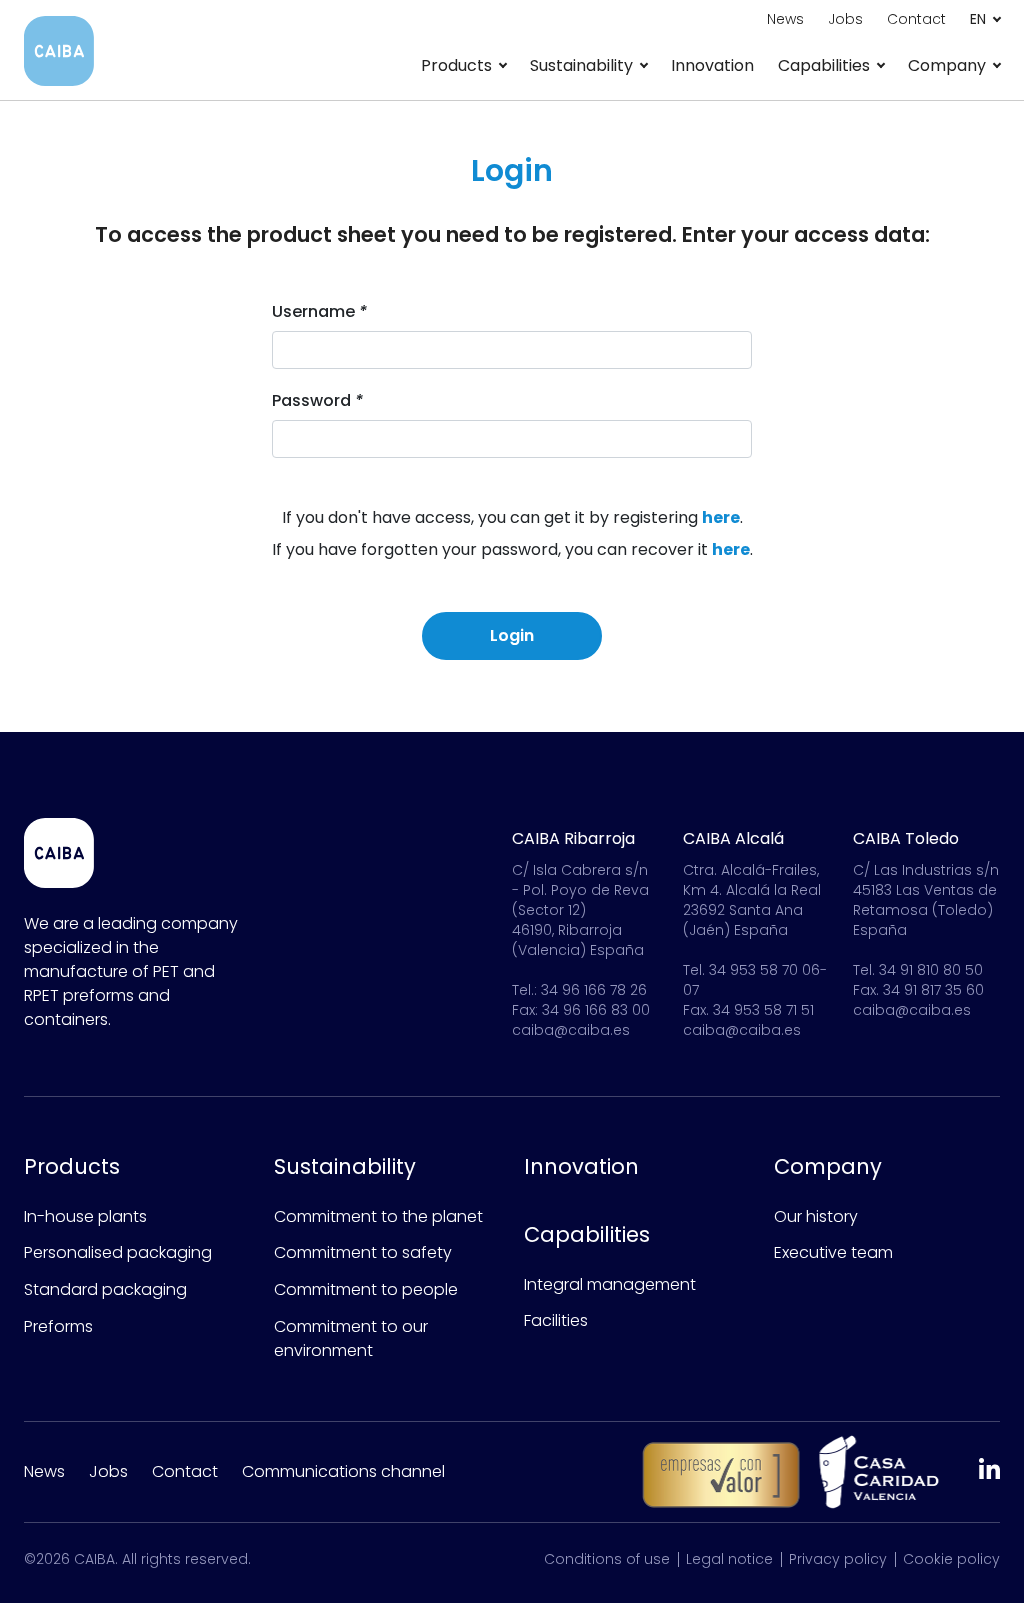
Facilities (556, 1320)
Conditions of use (607, 1559)
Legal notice (729, 1559)
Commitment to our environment (351, 1338)
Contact (185, 1471)
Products (72, 1166)
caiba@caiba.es (571, 1030)
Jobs (108, 1471)
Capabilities (587, 1234)
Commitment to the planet (378, 1216)
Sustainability (345, 1166)
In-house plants (85, 1216)
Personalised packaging (118, 1252)
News (44, 1471)
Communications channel (343, 1471)
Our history (816, 1216)
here (721, 517)
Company (828, 1166)
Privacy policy (838, 1559)
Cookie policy (951, 1559)
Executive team (833, 1252)
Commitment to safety (363, 1252)
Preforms (58, 1326)
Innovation (712, 65)
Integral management (610, 1284)
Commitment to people (366, 1289)
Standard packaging (105, 1289)
